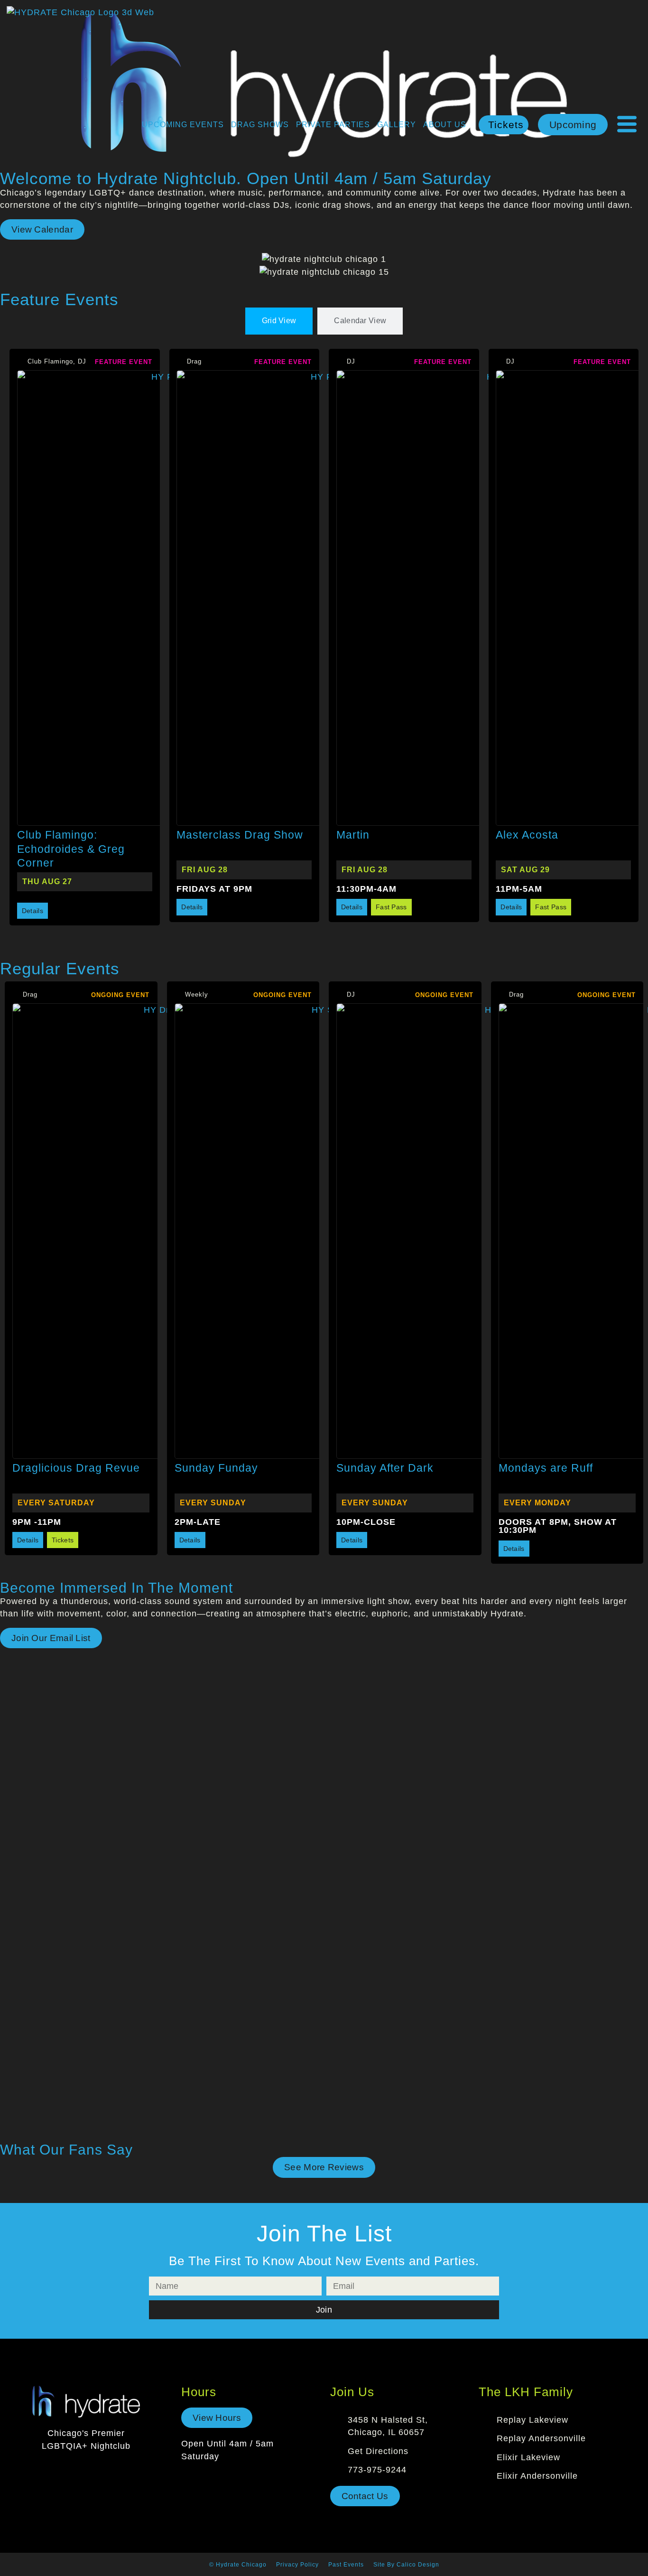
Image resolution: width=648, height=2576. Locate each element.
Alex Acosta (527, 835)
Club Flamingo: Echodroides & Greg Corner (71, 849)
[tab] (279, 321)
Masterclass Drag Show (240, 835)
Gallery (397, 125)
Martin (353, 835)
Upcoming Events (183, 125)
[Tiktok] (98, 2469)
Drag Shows (260, 125)
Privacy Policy (297, 2565)
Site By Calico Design (406, 2565)
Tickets (506, 125)
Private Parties (333, 125)
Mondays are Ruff (546, 1468)
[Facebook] (52, 2469)
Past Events (346, 2565)
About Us (445, 125)
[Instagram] (75, 2469)
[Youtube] (120, 2469)
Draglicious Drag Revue (76, 1468)
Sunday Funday (216, 1468)
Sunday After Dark (385, 1468)
